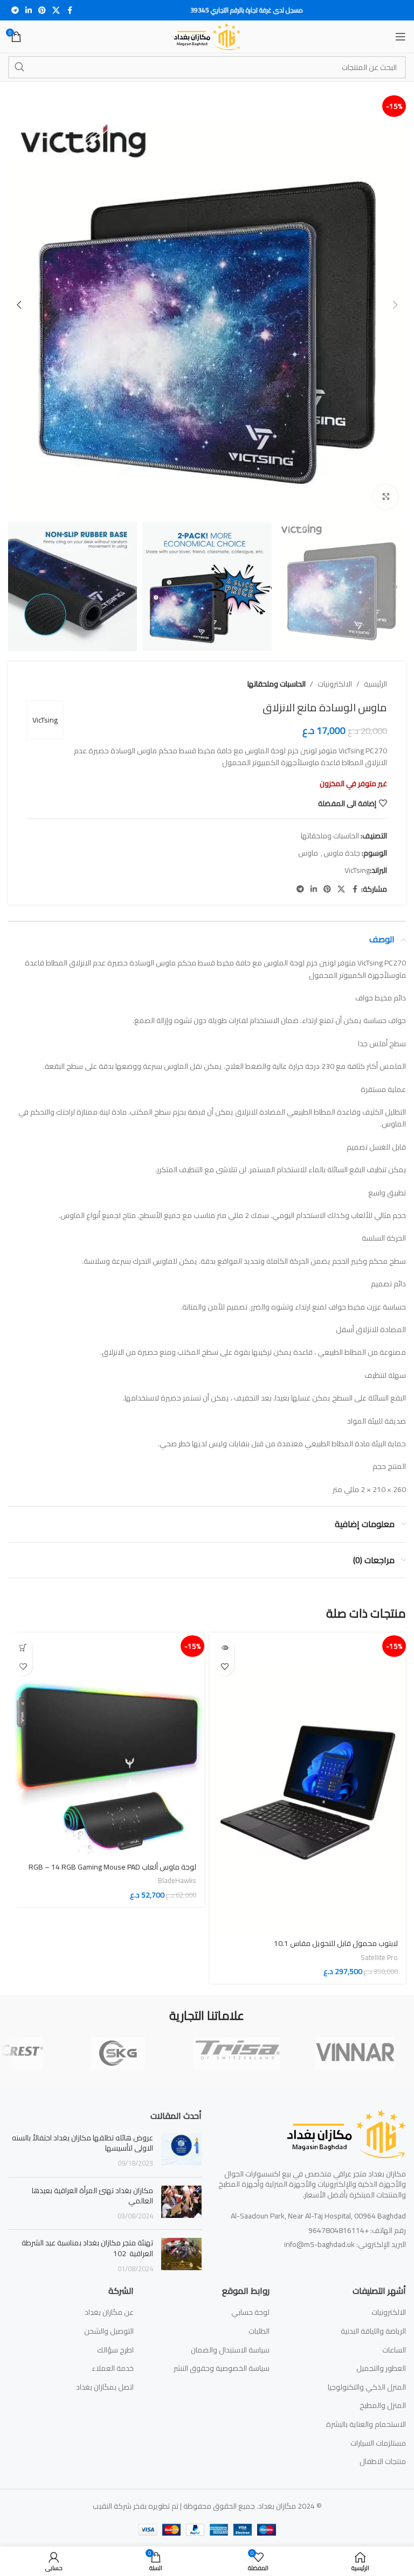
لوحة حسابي (250, 2313)
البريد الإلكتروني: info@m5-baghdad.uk (345, 2244)
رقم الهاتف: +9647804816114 (357, 2230)
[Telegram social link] (15, 10)
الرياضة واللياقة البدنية (373, 2332)
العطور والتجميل (381, 2369)
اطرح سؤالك (115, 2350)
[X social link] (56, 10)
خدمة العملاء (113, 2369)
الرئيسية (375, 684)
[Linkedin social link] (29, 10)
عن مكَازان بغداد (109, 2313)
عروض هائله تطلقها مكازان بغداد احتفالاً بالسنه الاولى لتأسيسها (82, 2143)
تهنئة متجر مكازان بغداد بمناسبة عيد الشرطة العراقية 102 (87, 2248)
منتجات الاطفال (383, 2462)
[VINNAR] (355, 2053)
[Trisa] (237, 2053)
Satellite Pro (379, 1958)
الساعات (394, 2350)
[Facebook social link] (70, 10)
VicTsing (45, 720)
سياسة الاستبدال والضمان (230, 2350)
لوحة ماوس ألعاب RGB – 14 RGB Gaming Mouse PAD (112, 1867)
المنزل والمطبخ (383, 2406)
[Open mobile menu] (401, 37)
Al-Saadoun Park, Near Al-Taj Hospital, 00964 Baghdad (318, 2216)
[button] (395, 305)
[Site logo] (207, 36)
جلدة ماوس (342, 853)
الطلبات (259, 2332)
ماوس (308, 853)
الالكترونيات (335, 684)
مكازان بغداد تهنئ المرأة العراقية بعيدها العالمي (92, 2196)
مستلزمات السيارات (378, 2444)
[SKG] (118, 2053)
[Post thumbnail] (181, 2151)
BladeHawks (177, 1881)
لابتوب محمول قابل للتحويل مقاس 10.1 (336, 1943)
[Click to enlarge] (386, 497)
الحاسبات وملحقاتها (277, 684)
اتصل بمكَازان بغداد (105, 2388)
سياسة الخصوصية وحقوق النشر (222, 2369)
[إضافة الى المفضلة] (225, 1666)
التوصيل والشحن (109, 2332)
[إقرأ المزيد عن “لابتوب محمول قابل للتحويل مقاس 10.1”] (225, 1647)
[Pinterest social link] (42, 10)
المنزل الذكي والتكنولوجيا (367, 2388)
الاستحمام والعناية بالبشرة (366, 2425)
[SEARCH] (19, 67)
